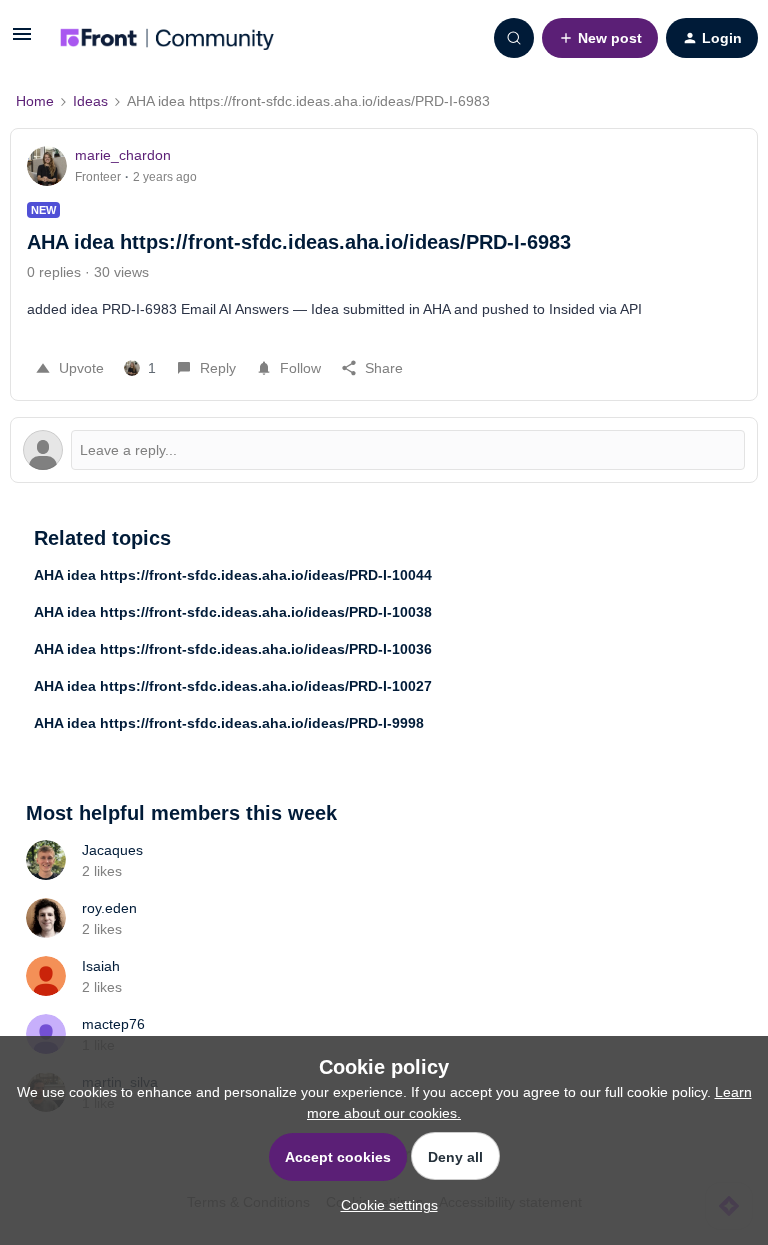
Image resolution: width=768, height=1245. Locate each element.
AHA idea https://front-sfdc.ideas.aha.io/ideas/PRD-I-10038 (233, 612)
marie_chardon (123, 155)
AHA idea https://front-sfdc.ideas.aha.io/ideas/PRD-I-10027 (233, 686)
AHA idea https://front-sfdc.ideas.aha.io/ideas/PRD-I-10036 (233, 649)
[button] (22, 41)
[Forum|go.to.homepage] (167, 38)
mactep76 (113, 1024)
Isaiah (101, 966)
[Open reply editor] (384, 450)
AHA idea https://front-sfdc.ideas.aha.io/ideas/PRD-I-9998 (229, 723)
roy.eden (109, 908)
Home (35, 101)
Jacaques (112, 850)
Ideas (90, 101)
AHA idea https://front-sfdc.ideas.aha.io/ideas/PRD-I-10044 (233, 575)
